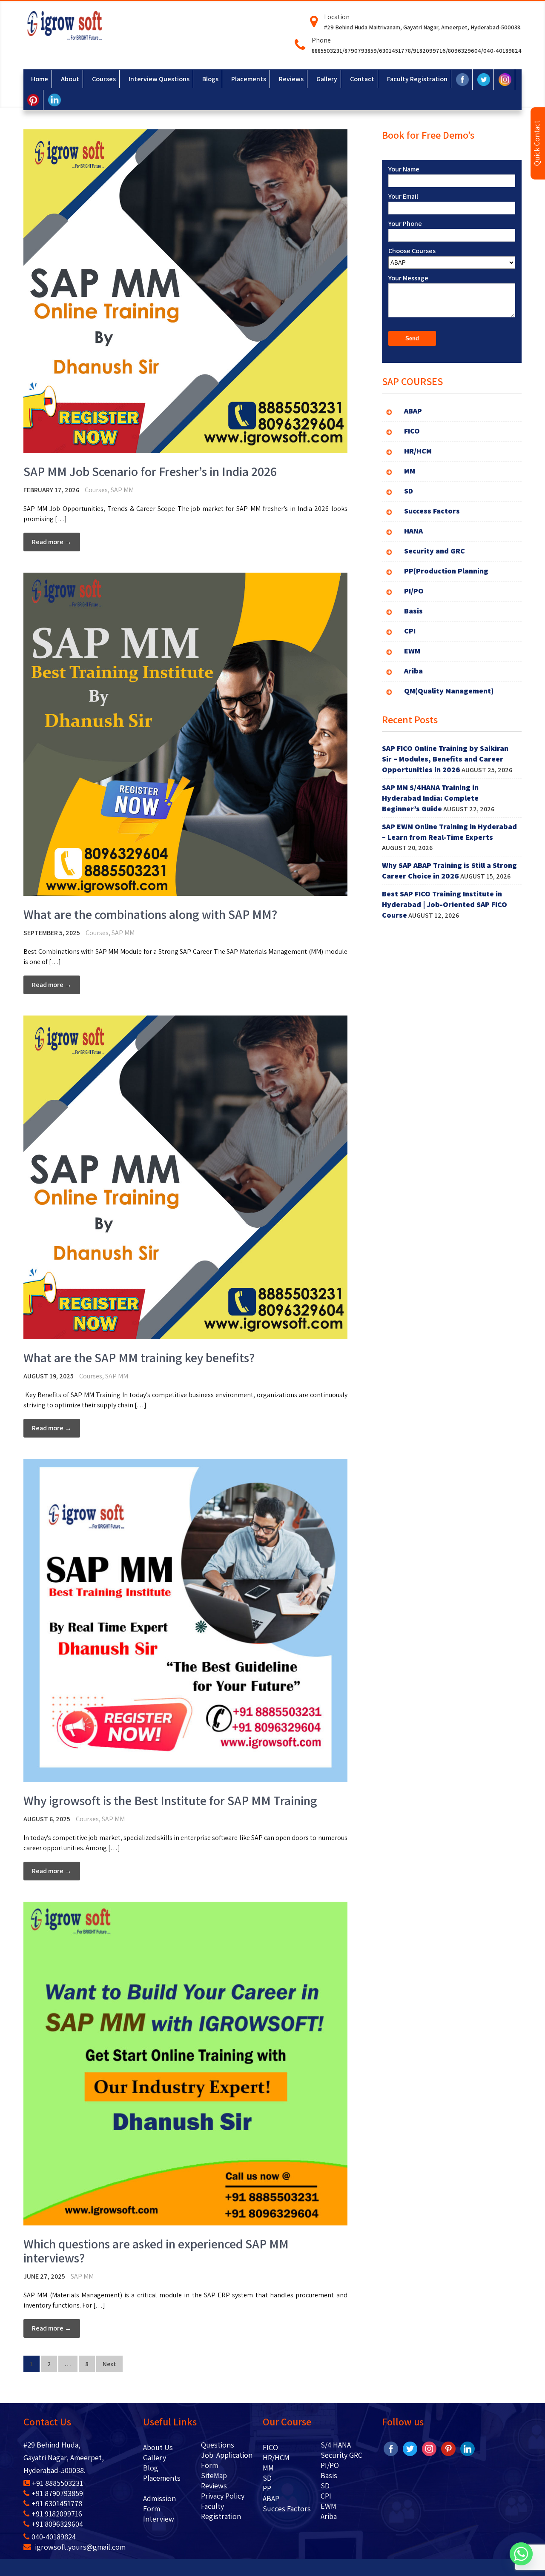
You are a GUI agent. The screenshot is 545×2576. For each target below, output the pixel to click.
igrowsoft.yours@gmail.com (79, 2547)
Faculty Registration (221, 2511)
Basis (329, 2475)
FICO (270, 2447)
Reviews (214, 2486)
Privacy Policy (223, 2496)
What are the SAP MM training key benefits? (139, 1358)
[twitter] (410, 2448)
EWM (328, 2506)
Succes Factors (287, 2509)
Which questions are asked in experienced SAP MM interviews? (156, 2251)
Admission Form (159, 2503)
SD (267, 2478)
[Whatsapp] (521, 2554)
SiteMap (214, 2475)
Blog (163, 2468)
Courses (96, 490)
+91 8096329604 (57, 2524)
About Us (164, 2447)
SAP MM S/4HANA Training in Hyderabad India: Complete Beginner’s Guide (430, 798)
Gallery (155, 2458)
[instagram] (429, 2448)
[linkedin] (468, 2448)
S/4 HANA (336, 2445)
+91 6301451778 (57, 2503)
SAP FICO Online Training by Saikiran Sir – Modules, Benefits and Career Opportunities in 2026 (445, 759)
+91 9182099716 (57, 2514)
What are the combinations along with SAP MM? (150, 914)
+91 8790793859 (57, 2493)
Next (109, 2364)
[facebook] (391, 2448)
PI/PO (330, 2465)
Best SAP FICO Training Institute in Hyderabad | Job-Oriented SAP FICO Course (445, 904)
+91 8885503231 (57, 2483)
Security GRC (341, 2455)
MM (268, 2468)
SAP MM (122, 490)
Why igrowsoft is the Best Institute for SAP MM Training (170, 1800)
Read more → (52, 542)
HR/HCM (276, 2458)
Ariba (329, 2516)
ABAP (271, 2498)
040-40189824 (54, 2537)
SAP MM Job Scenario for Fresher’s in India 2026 (150, 471)
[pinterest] (448, 2448)
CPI (326, 2496)
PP (267, 2488)
